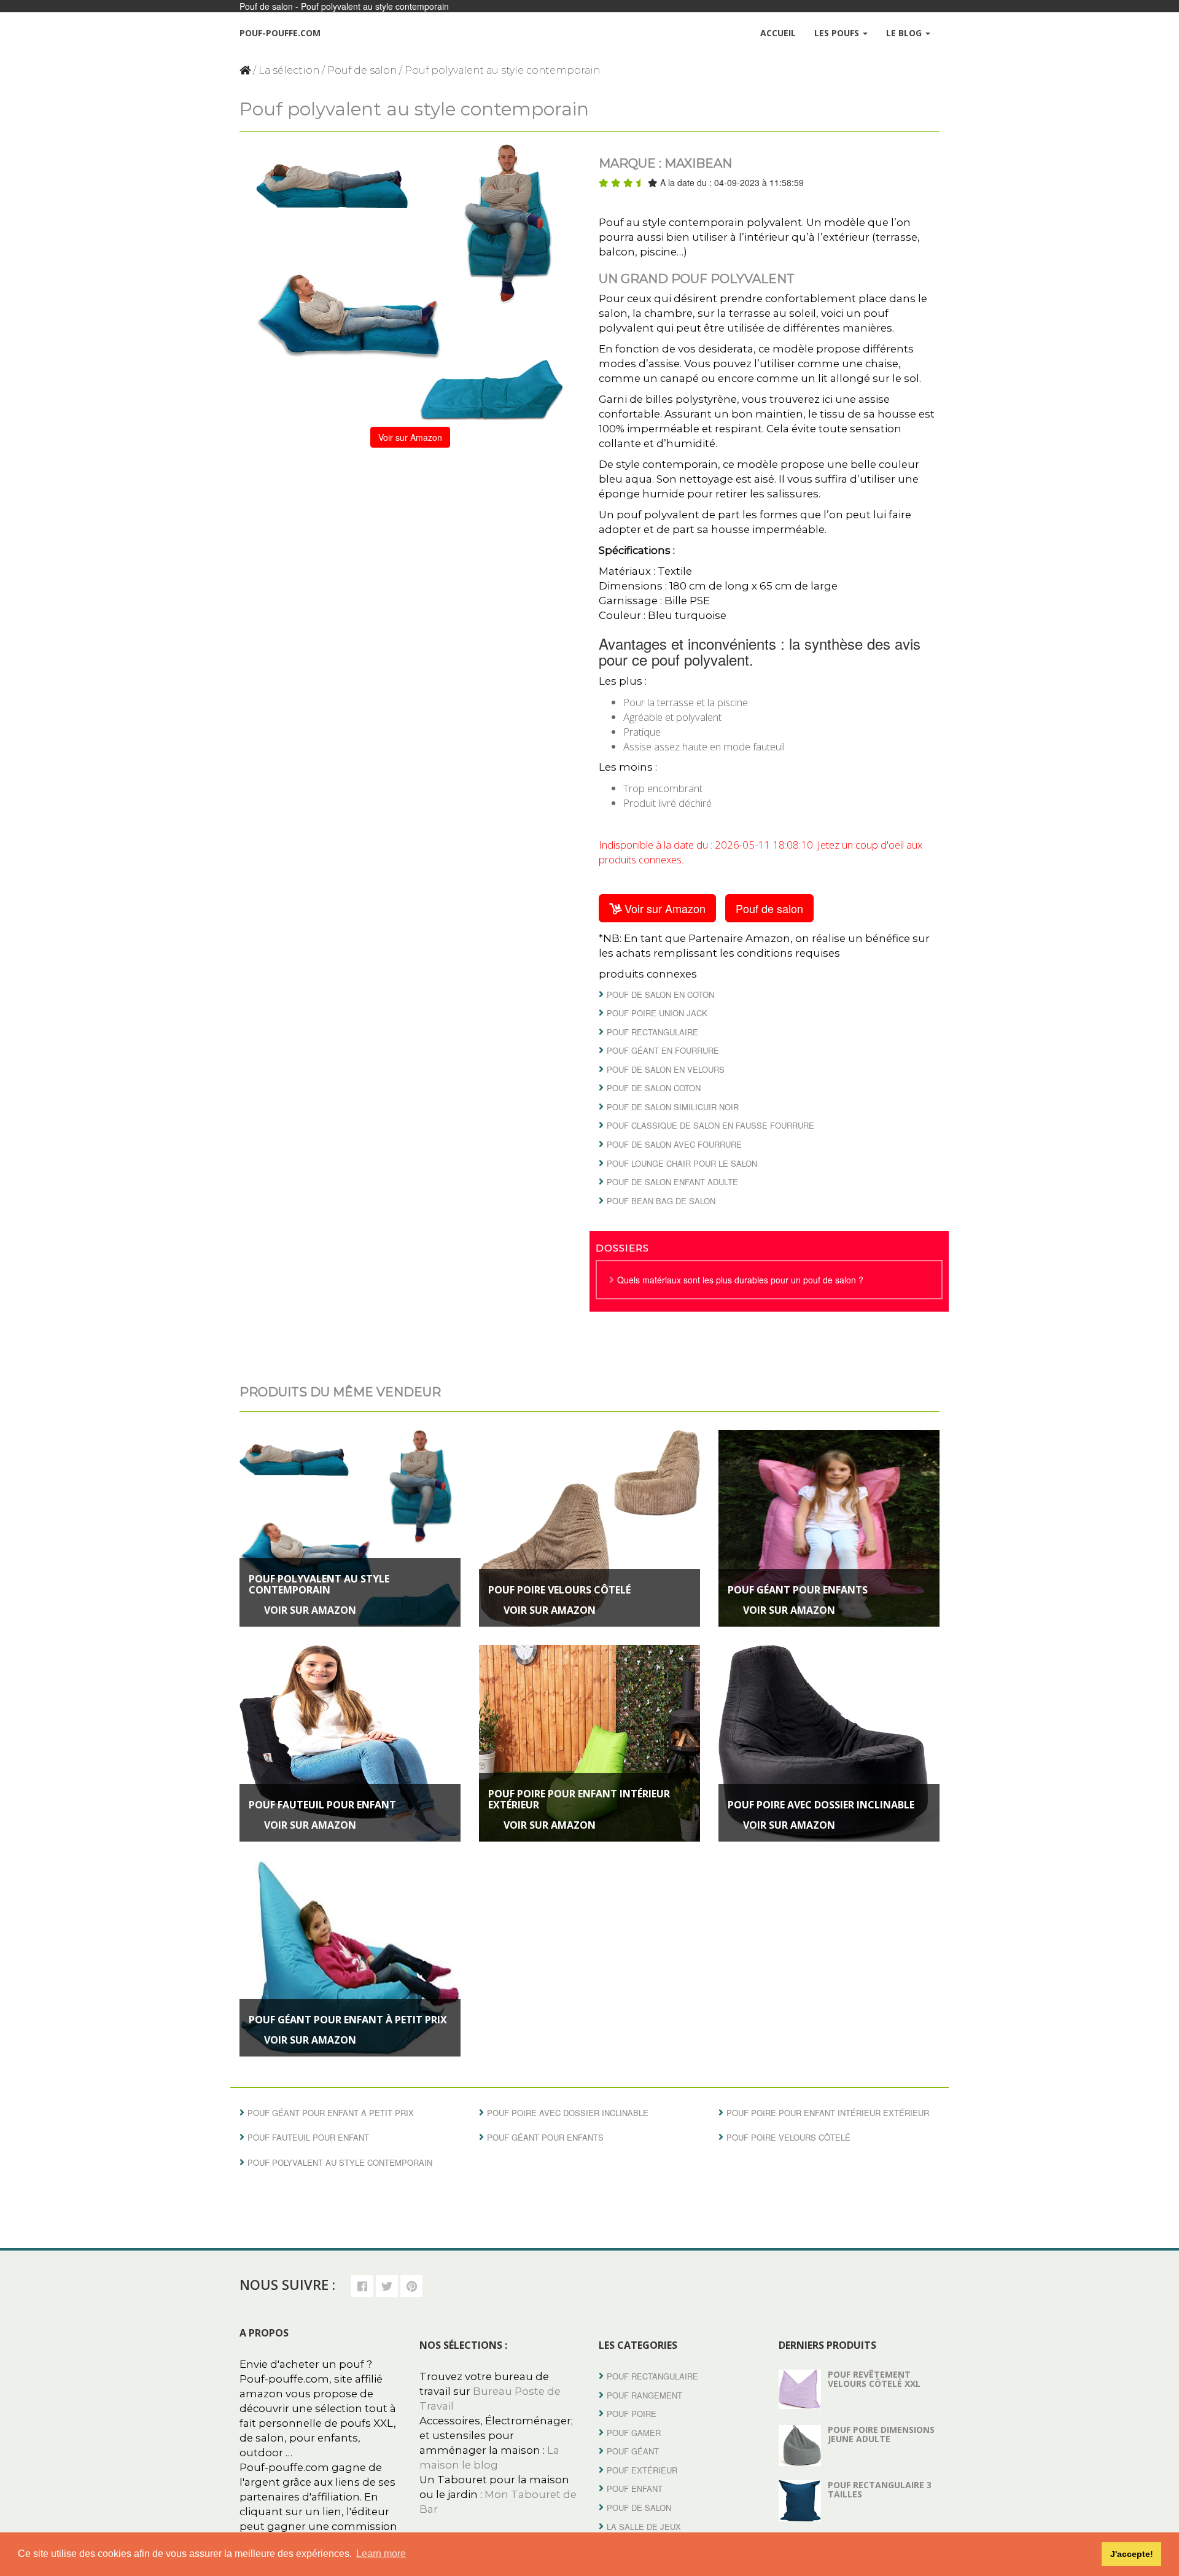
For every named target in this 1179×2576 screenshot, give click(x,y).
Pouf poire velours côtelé (559, 1590)
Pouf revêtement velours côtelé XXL (874, 2379)
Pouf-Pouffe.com (280, 33)
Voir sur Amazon (410, 437)
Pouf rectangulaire (652, 1032)
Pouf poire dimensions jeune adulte (881, 2434)
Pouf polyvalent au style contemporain (319, 1585)
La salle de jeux (644, 2527)
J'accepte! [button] (1132, 2554)
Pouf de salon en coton (660, 994)
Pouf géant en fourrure (663, 1050)
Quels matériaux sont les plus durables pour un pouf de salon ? (740, 1280)
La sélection (289, 70)
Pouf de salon (362, 70)
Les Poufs (838, 33)
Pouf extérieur (642, 2470)
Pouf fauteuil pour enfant (322, 1805)
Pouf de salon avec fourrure (674, 1144)
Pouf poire (632, 2414)
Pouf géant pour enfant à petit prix (348, 2020)
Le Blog (905, 33)
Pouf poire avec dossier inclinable (821, 1805)
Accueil (778, 33)
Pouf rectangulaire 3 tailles (880, 2489)
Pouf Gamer (634, 2433)
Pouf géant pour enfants (798, 1590)
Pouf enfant (635, 2488)
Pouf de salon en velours (666, 1069)
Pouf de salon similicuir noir (673, 1107)
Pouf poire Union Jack (657, 1013)
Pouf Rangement (644, 2395)
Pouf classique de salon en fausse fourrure (710, 1125)
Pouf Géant (633, 2451)
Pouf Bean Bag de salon (661, 1201)
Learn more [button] (381, 2554)
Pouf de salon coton (654, 1088)
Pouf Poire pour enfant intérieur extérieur (579, 1800)
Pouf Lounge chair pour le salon (682, 1163)
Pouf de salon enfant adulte (672, 1182)
